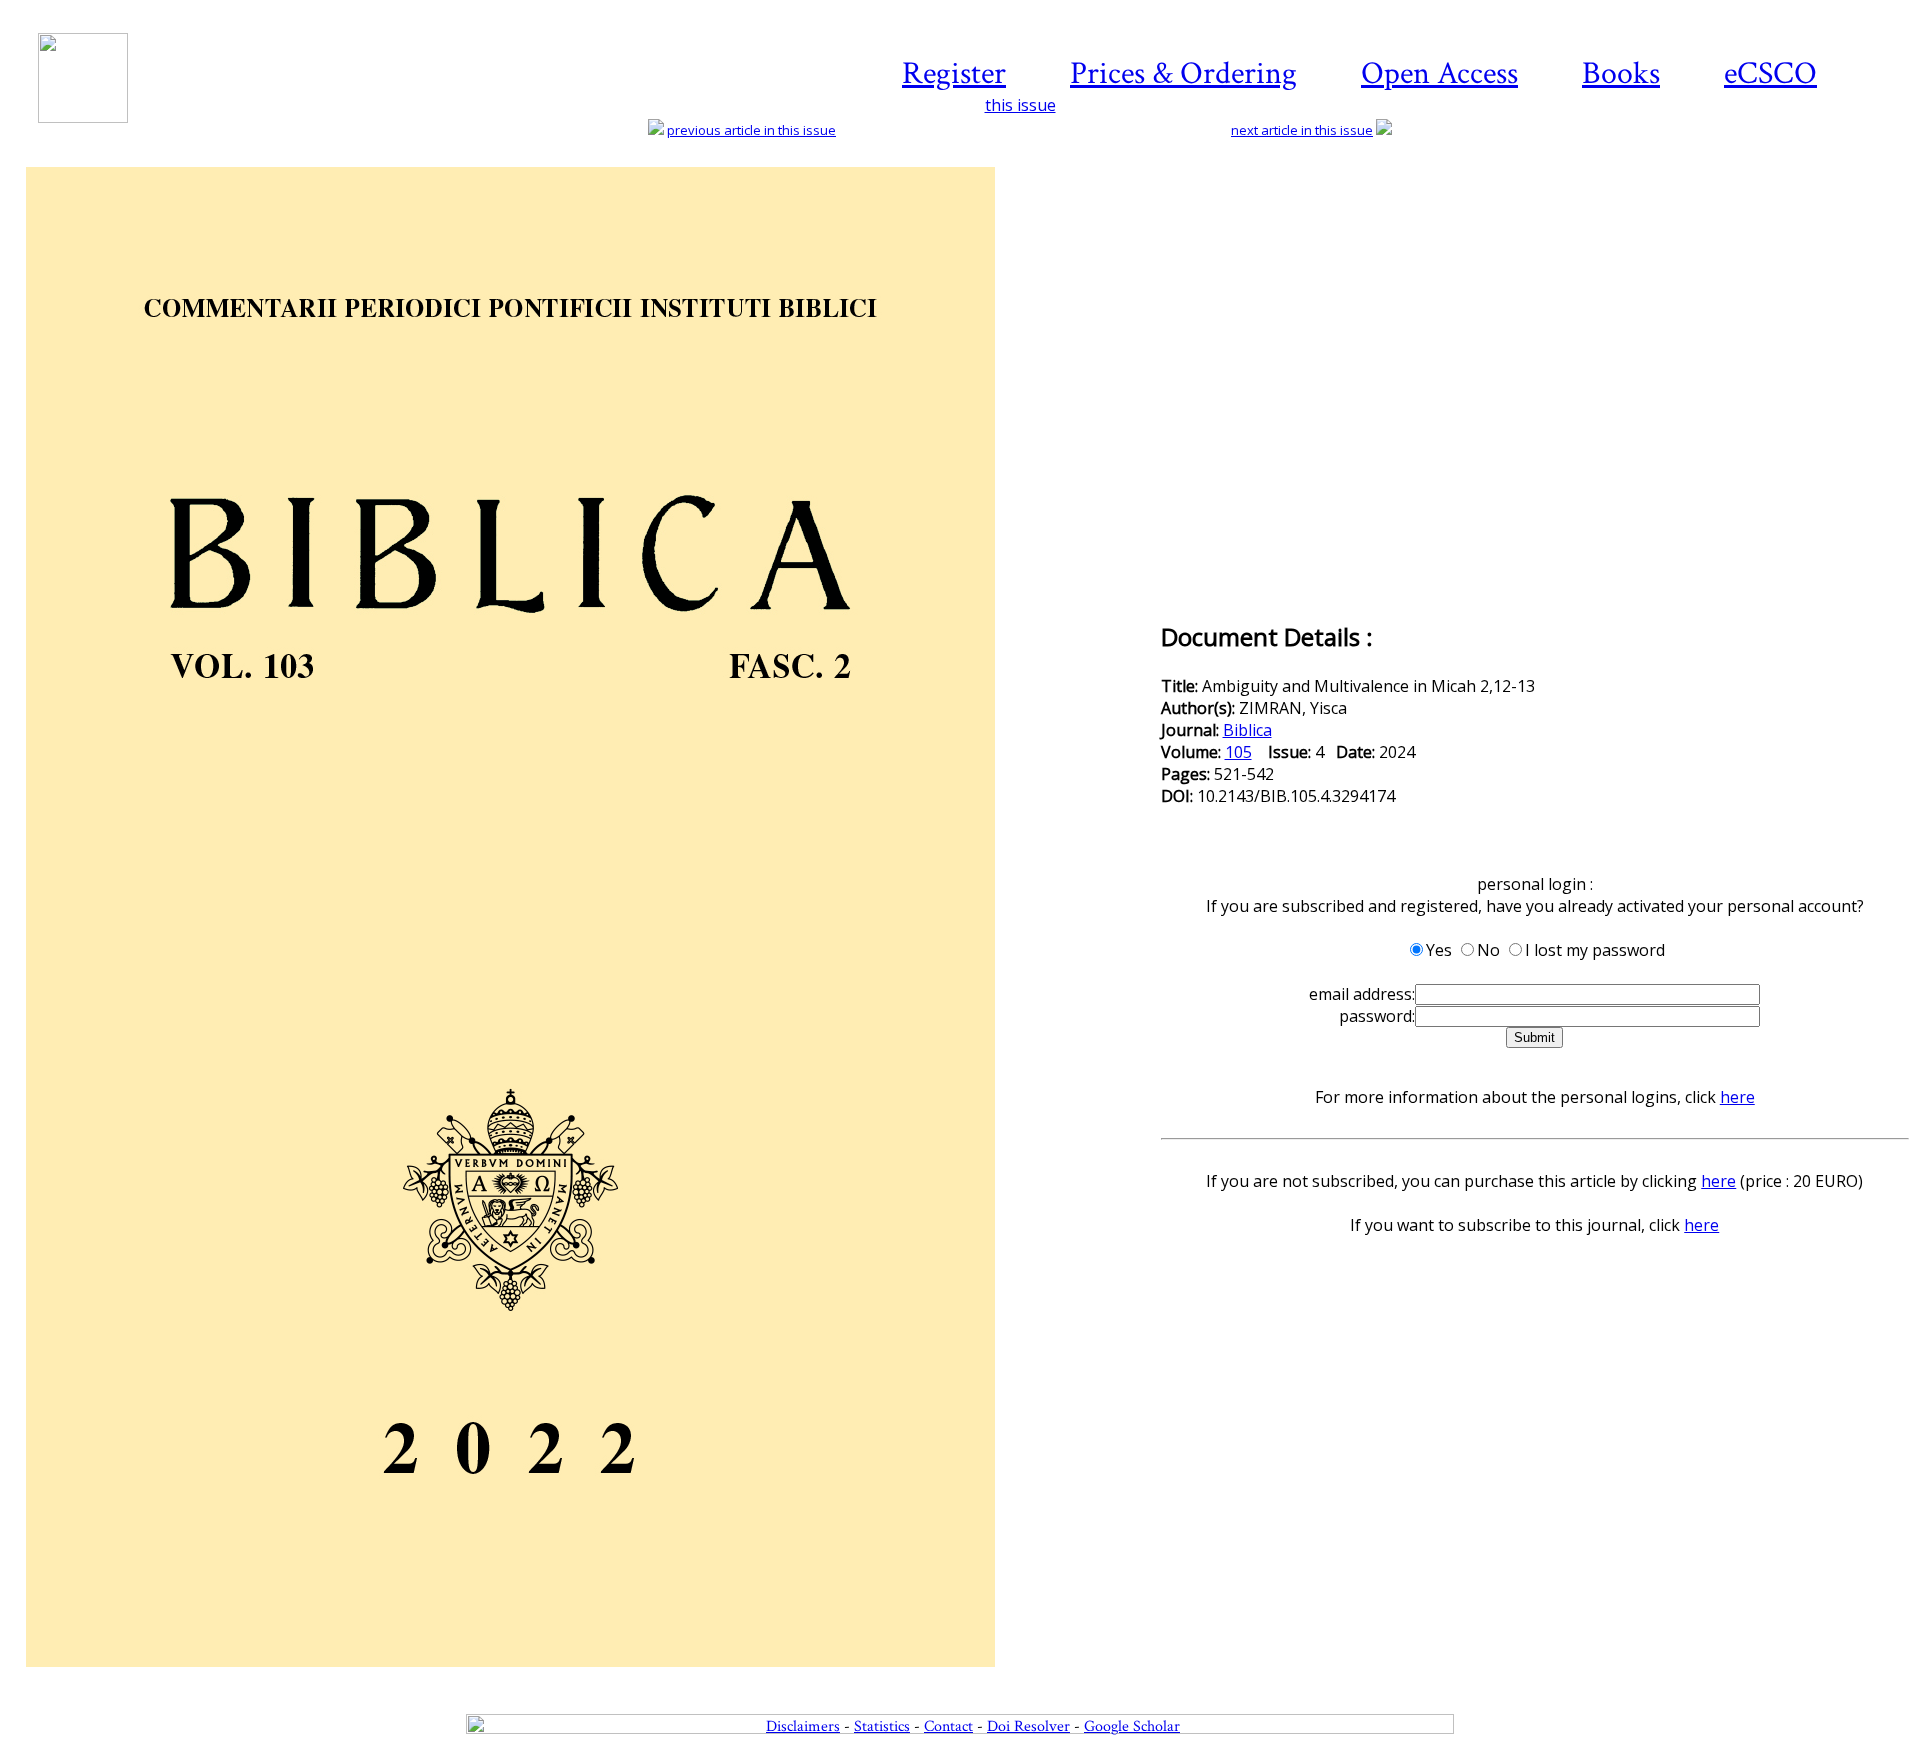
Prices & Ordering (1183, 73)
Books (1621, 73)
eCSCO (1770, 73)
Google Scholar (1132, 1726)
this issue (1020, 105)
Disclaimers (803, 1726)
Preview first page (591, 1678)
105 (1238, 752)
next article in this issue (1302, 130)
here (1737, 1097)
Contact (948, 1726)
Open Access (1439, 73)
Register (954, 73)
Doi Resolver (1028, 1726)
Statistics (882, 1726)
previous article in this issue (751, 130)
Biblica (1247, 730)
